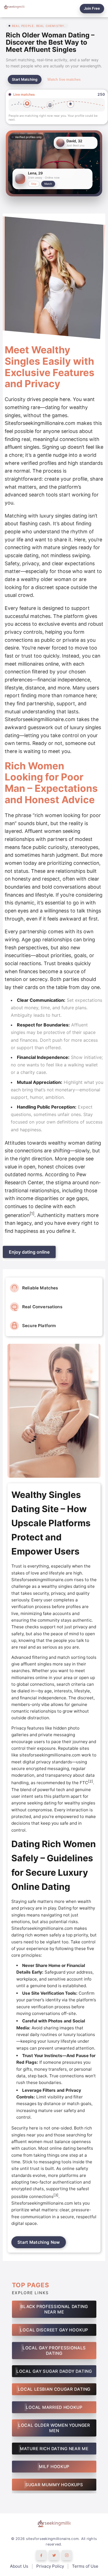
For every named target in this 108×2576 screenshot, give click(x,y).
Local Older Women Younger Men (54, 2428)
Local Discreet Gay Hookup (54, 2330)
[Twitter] (54, 2555)
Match (48, 184)
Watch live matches (64, 79)
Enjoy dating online (29, 1252)
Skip (34, 184)
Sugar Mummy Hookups (54, 2485)
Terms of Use (85, 2566)
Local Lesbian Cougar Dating (54, 2389)
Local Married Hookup (54, 2407)
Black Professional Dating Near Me (54, 2309)
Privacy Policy (50, 2566)
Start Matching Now (39, 2242)
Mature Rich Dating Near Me (54, 2449)
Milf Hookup (54, 2467)
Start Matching (25, 79)
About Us (19, 2566)
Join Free (92, 8)
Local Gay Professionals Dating (54, 2351)
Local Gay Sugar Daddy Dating (54, 2371)
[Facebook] (41, 2555)
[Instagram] (67, 2555)
